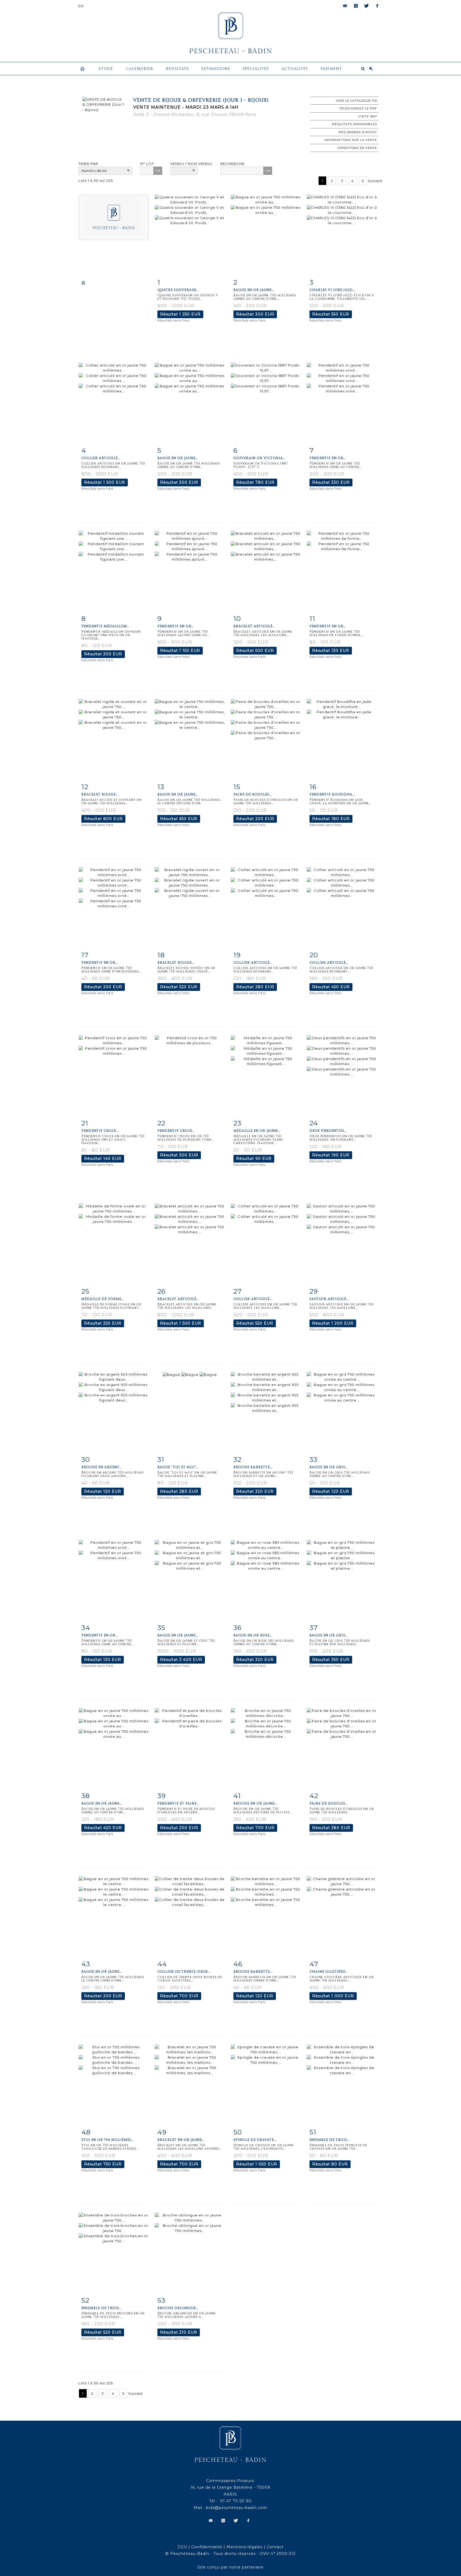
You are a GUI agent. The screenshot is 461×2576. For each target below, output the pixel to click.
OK (158, 171)
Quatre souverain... (178, 290)
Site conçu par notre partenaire (230, 2567)
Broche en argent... (102, 1467)
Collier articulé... (101, 458)
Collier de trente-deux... (184, 1972)
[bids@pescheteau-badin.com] (345, 6)
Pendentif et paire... (178, 1803)
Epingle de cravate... (255, 2140)
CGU (182, 2547)
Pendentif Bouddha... (332, 794)
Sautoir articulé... (329, 1299)
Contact (275, 2547)
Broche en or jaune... (255, 1803)
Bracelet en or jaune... (181, 2140)
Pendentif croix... (100, 1131)
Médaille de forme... (103, 1299)
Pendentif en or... (328, 458)
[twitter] (367, 6)
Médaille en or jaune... (257, 1131)
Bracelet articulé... (254, 626)
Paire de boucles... (253, 794)
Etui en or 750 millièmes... (108, 2140)
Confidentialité (207, 2547)
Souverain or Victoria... (259, 458)
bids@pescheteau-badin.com (237, 2508)
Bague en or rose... (253, 1635)
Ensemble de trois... (329, 2140)
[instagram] (356, 6)
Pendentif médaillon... (105, 626)
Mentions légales (245, 2547)
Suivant (375, 181)
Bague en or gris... (329, 1467)
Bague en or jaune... (254, 290)
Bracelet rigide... (100, 794)
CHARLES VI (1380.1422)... (332, 290)
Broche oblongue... (178, 2308)
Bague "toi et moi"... (178, 1467)
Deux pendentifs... (328, 1131)
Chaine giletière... (329, 1972)
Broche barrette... (253, 1467)
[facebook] (377, 6)
